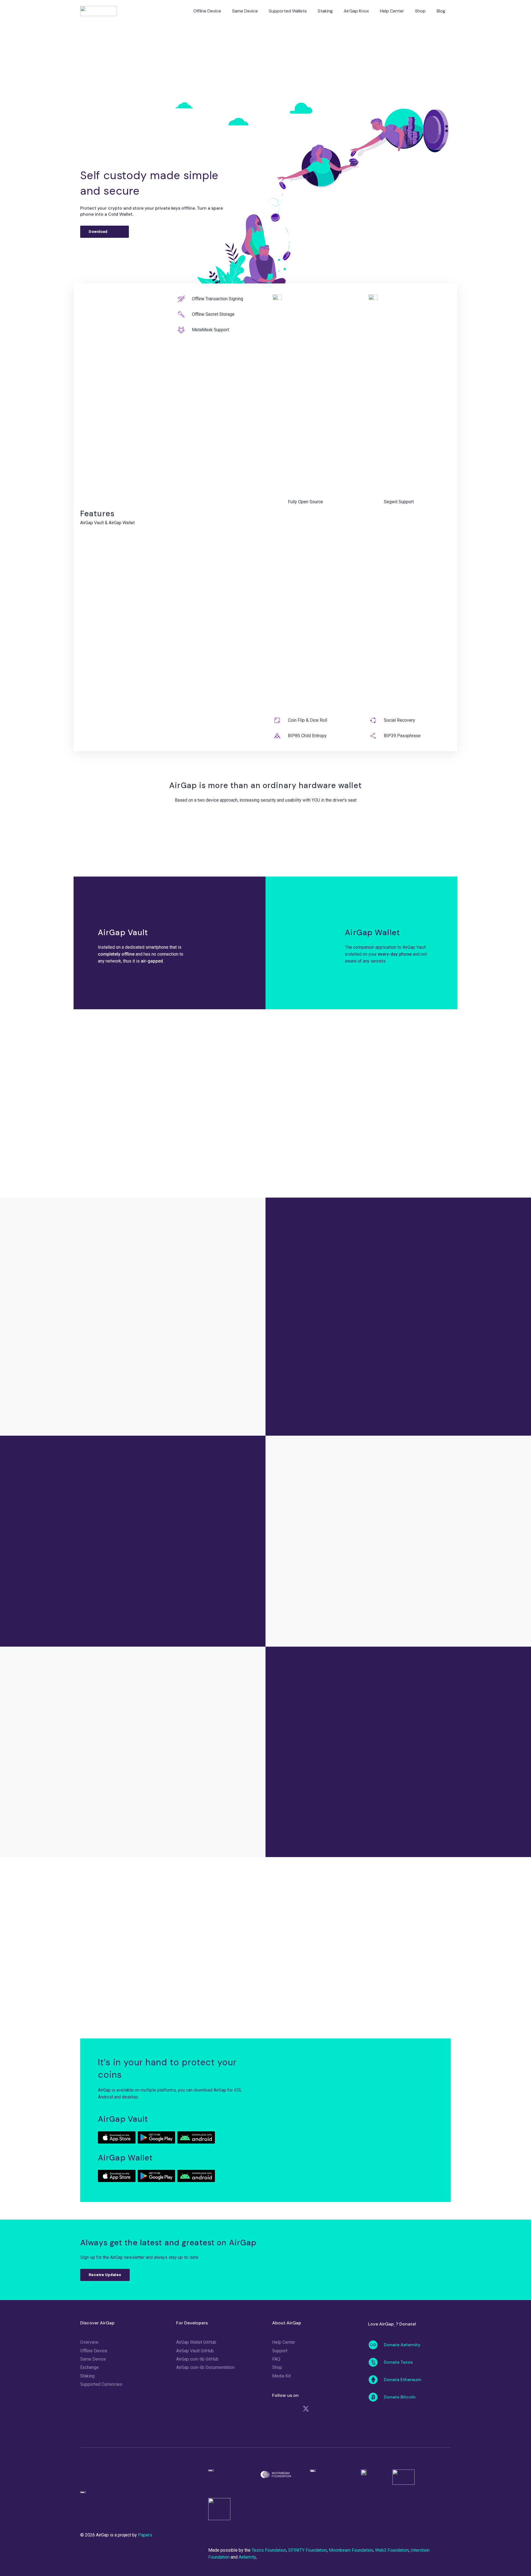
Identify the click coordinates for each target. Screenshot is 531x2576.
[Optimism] (236, 1535)
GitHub (342, 1601)
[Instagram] (275, 2426)
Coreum (192, 1553)
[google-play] (156, 2137)
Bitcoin (102, 1505)
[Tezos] (147, 1535)
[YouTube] (337, 2409)
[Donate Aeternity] (376, 2345)
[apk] (196, 2137)
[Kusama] (103, 1583)
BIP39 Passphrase (402, 736)
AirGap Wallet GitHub (196, 2342)
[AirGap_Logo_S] (99, 11)
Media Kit (281, 2376)
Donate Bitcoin (400, 2397)
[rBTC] (192, 1583)
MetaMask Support (210, 330)
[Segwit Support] (376, 502)
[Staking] (138, 1137)
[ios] (117, 2137)
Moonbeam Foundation (351, 2550)
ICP (102, 1553)
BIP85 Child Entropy (307, 736)
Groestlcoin (237, 1601)
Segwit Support (399, 502)
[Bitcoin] (103, 1487)
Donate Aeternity (402, 2345)
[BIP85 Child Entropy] (280, 736)
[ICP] (103, 1535)
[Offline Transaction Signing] (184, 299)
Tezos (147, 1553)
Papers (368, 1537)
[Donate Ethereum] (376, 2380)
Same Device (93, 2359)
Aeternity (147, 1601)
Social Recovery (399, 720)
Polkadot (237, 1505)
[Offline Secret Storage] (184, 314)
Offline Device (94, 2351)
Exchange (89, 2367)
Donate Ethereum (402, 2380)
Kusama (103, 1601)
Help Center (284, 2342)
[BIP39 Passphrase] (376, 736)
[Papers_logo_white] (101, 2495)
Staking (87, 2376)
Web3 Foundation (392, 2550)
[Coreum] (192, 1535)
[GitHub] (322, 2409)
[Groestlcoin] (236, 1583)
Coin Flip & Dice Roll (308, 720)
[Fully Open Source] (280, 502)
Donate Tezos (398, 2362)
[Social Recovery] (376, 720)
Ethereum (147, 1505)
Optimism (236, 1553)
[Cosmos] (192, 1487)
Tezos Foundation (269, 2550)
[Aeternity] (147, 1583)
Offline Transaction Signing (218, 299)
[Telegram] (290, 2409)
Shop (277, 2367)
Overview (89, 2342)
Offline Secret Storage (213, 314)
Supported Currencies (101, 2384)
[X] (306, 2409)
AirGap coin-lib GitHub (197, 2359)
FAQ (276, 2359)
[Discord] (275, 2409)
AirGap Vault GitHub (195, 2351)
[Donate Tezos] (376, 2362)
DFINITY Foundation (308, 2550)
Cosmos (192, 1505)
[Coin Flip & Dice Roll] (280, 720)
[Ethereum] (147, 1487)
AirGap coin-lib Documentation (205, 2367)
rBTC (192, 1601)
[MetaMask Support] (184, 330)
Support (280, 2351)
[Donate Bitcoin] (376, 2397)
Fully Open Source (305, 502)
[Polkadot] (236, 1487)
